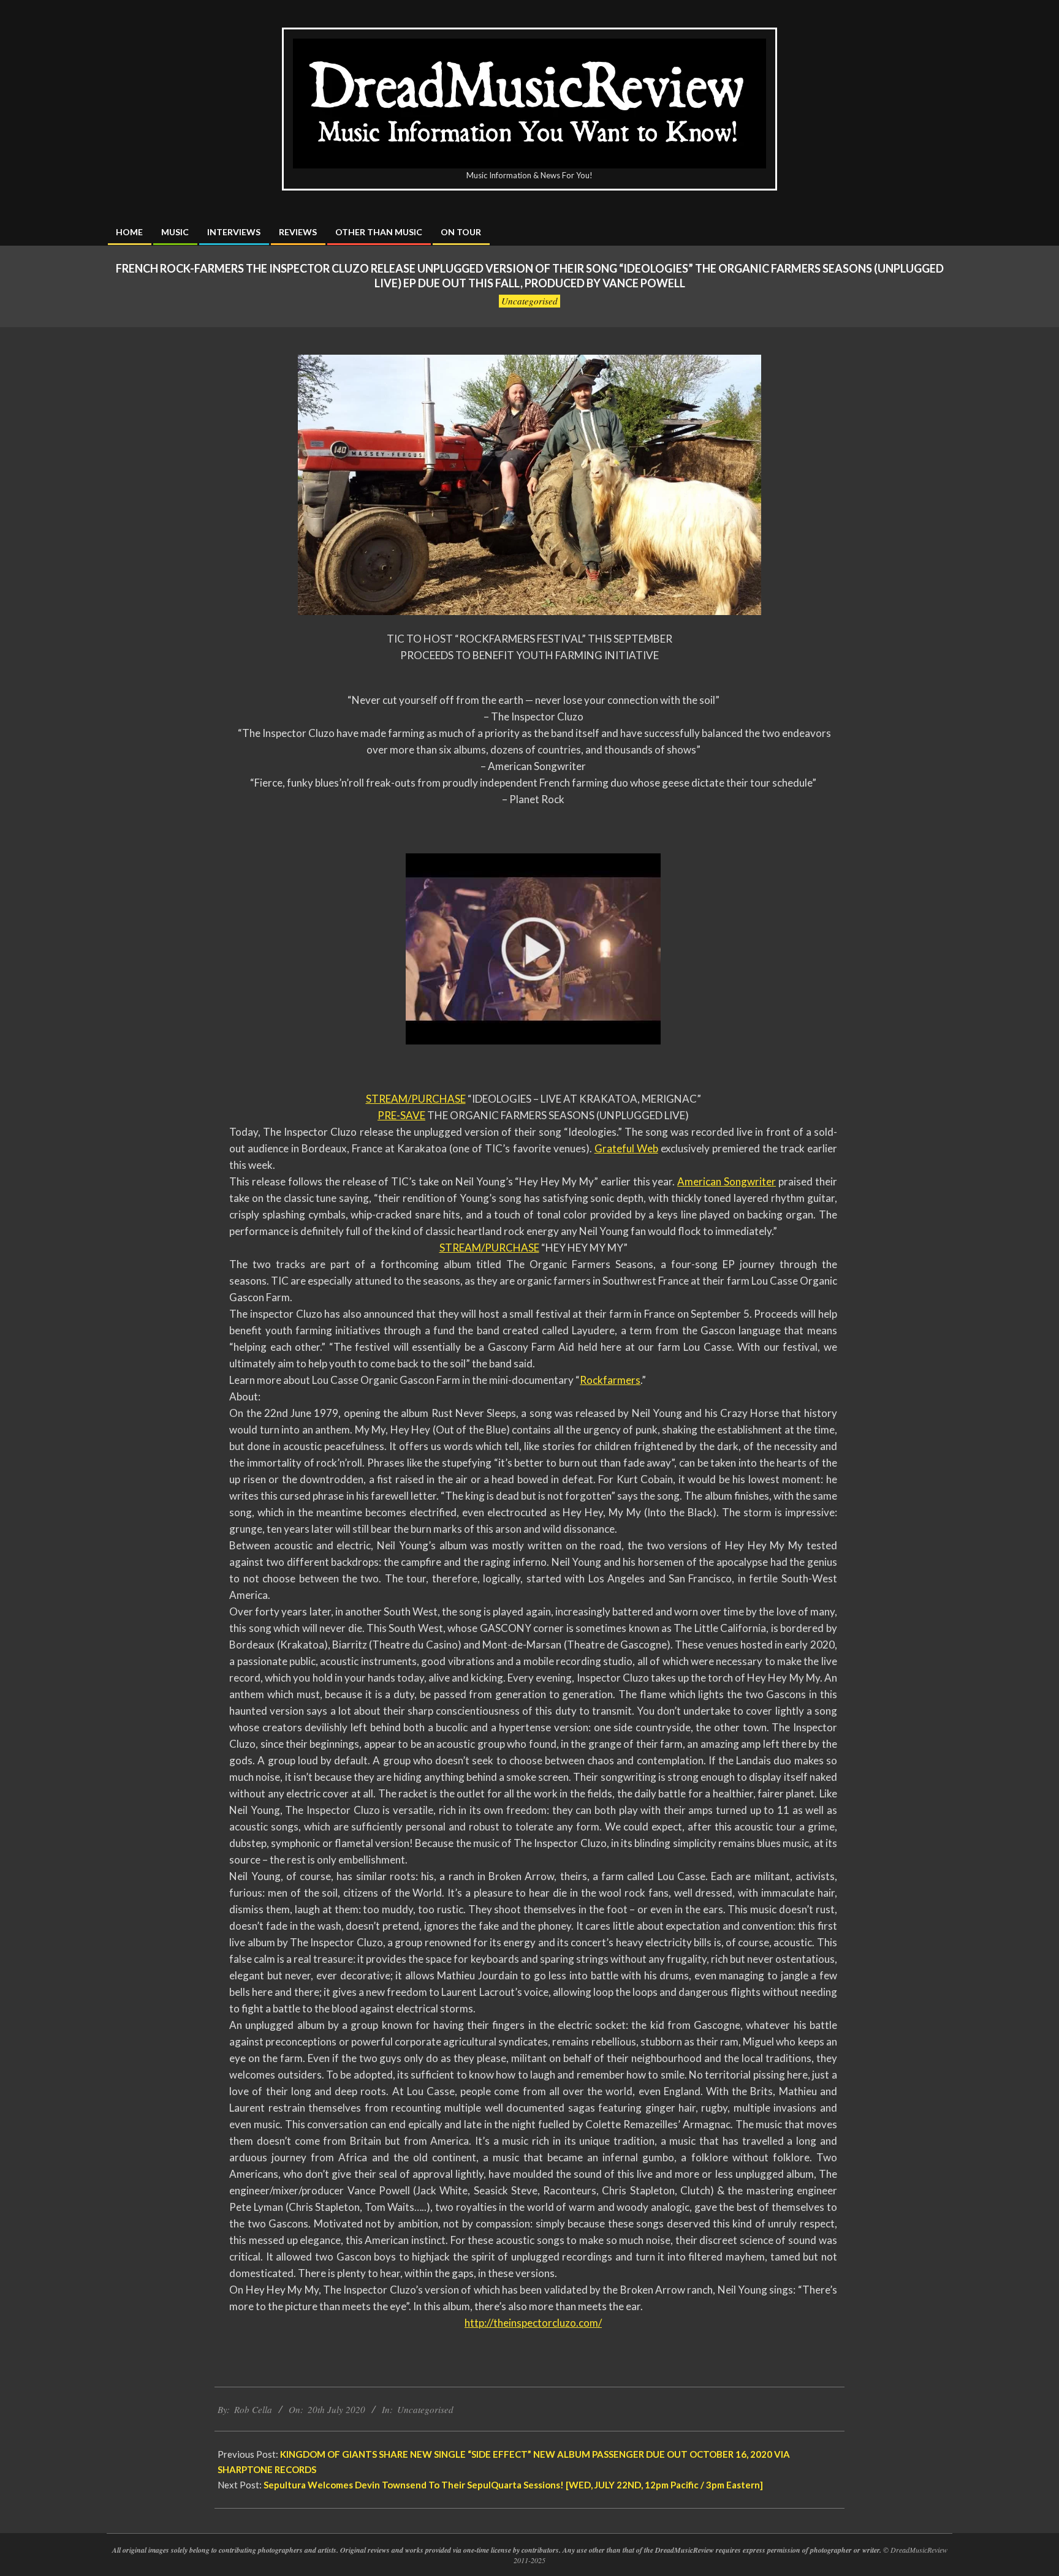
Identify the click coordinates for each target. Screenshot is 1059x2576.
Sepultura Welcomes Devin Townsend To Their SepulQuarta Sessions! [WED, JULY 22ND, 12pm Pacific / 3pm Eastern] (513, 2485)
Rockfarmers (610, 1380)
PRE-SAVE (401, 1115)
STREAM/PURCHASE (416, 1099)
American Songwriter (727, 1181)
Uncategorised (529, 301)
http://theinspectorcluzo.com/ (533, 2323)
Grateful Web (626, 1148)
